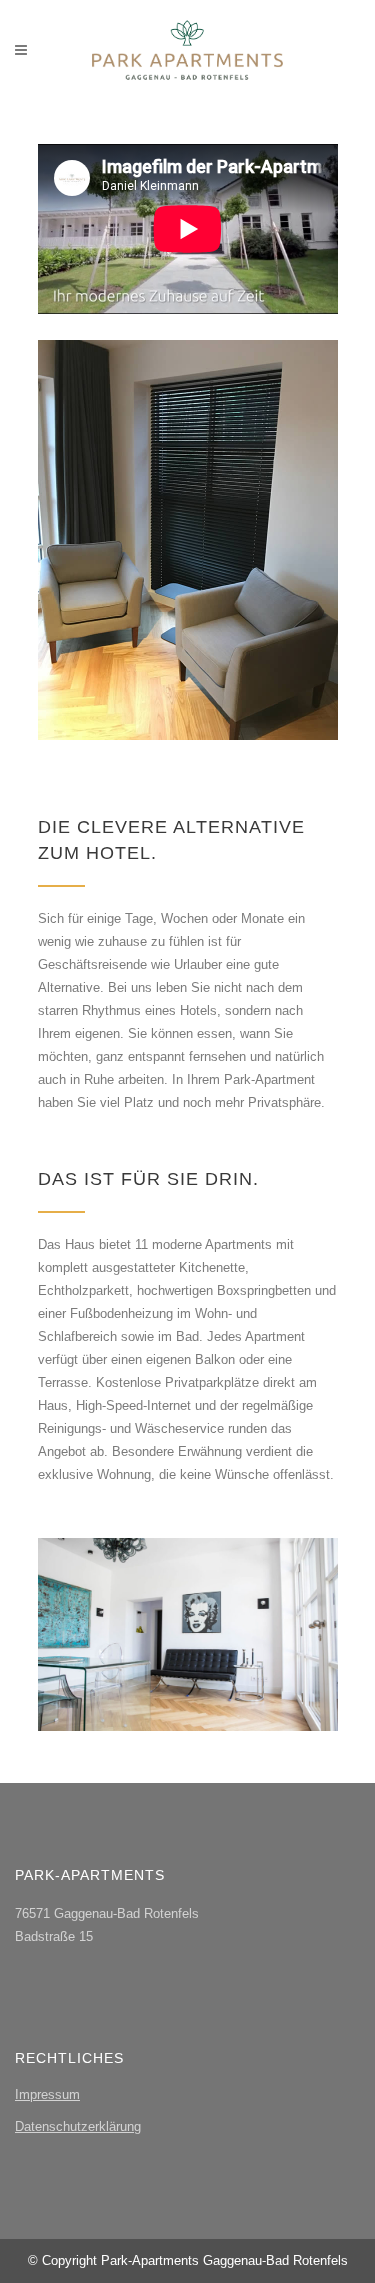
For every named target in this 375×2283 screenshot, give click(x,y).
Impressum (47, 2094)
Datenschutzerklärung (78, 2126)
